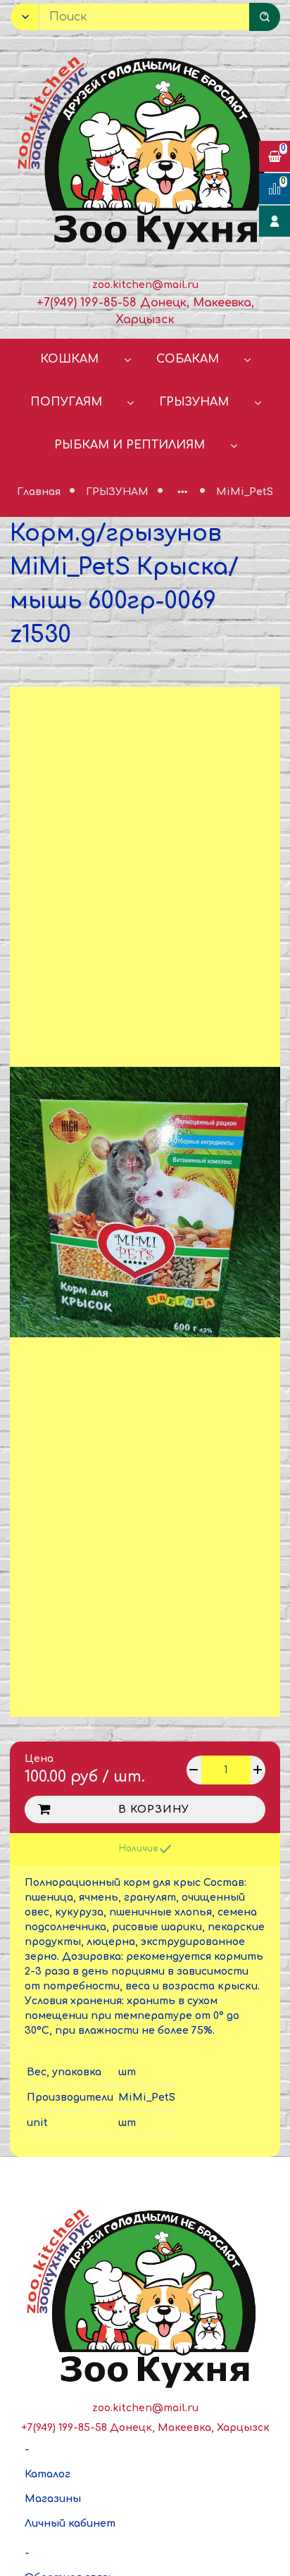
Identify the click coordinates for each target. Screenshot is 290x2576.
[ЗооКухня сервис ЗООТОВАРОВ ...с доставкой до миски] (145, 150)
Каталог (48, 2474)
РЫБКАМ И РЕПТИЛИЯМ (130, 445)
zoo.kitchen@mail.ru (145, 285)
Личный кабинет (70, 2524)
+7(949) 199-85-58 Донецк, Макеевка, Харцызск (145, 2428)
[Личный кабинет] (275, 221)
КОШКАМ (69, 359)
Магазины (53, 2499)
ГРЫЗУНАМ (194, 402)
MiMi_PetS (245, 492)
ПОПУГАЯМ (66, 402)
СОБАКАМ (188, 359)
